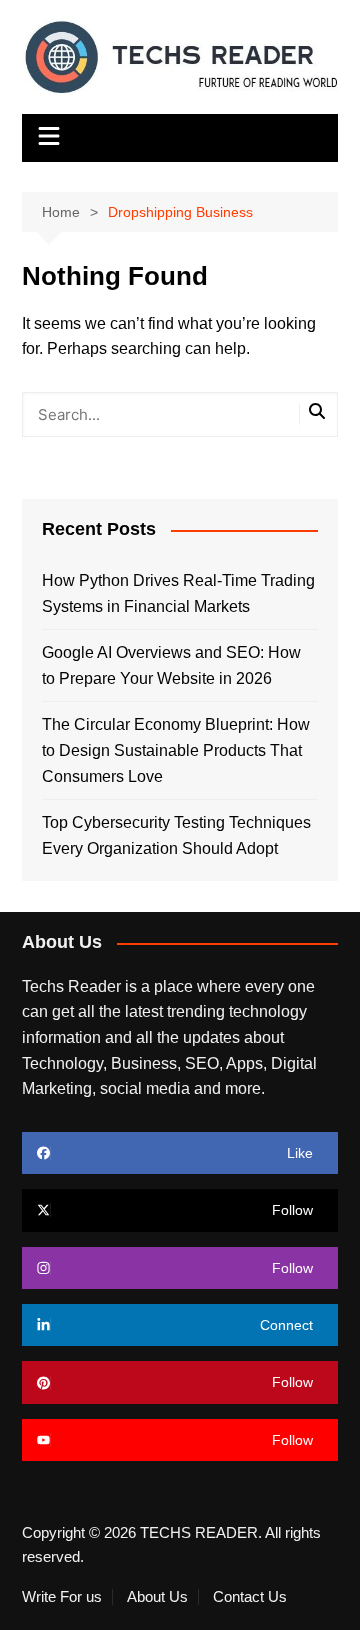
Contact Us (250, 1597)
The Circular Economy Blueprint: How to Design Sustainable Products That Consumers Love (176, 750)
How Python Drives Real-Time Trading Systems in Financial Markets (178, 593)
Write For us (62, 1597)
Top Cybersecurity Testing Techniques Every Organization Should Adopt (176, 835)
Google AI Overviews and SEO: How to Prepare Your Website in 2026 (171, 665)
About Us (157, 1597)
